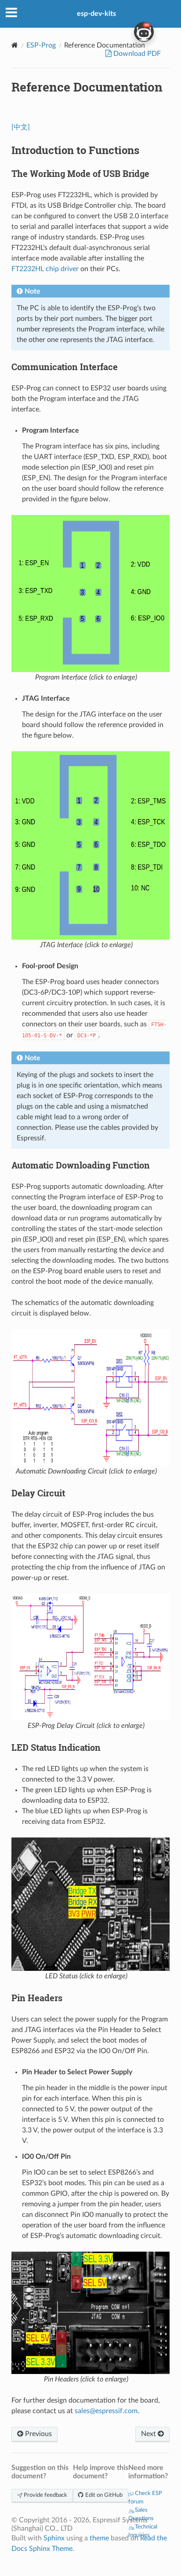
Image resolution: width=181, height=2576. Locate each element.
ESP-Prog (41, 45)
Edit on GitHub (103, 2495)
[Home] (15, 45)
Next (149, 2434)
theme (99, 2538)
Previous (38, 2434)
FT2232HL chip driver (45, 269)
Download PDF (136, 54)
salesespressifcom (106, 2411)
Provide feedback (45, 2495)
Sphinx (54, 2538)
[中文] (21, 127)
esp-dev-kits (96, 14)
